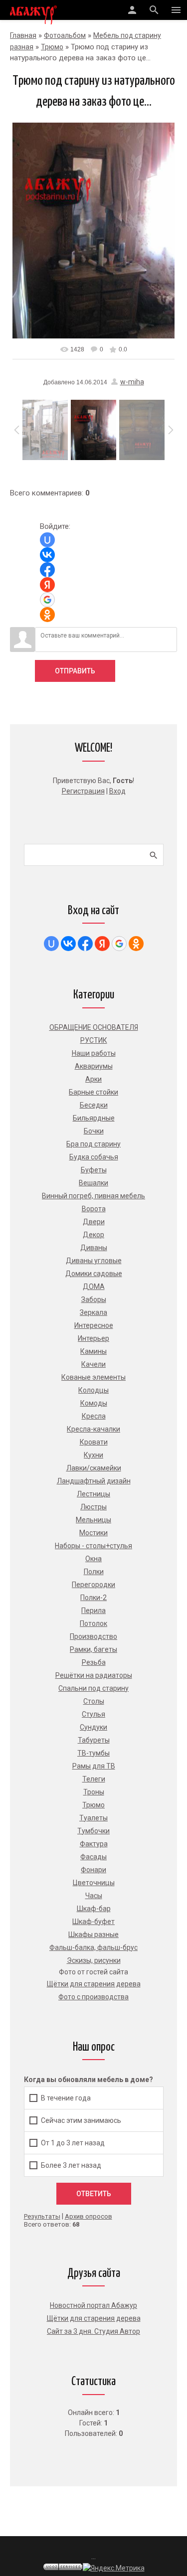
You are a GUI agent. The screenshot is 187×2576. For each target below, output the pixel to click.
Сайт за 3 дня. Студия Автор (93, 2331)
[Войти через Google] (47, 600)
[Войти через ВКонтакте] (47, 555)
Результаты (42, 2216)
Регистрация (83, 791)
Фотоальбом (65, 35)
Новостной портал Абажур (93, 2305)
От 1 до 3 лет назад (73, 2143)
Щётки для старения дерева (94, 2318)
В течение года (66, 2098)
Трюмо (52, 47)
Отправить (75, 671)
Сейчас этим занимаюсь (81, 2120)
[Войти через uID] (47, 540)
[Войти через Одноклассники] (47, 615)
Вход (117, 791)
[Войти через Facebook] (47, 570)
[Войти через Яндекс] (47, 585)
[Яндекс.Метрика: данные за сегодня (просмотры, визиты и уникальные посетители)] (114, 2568)
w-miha (132, 382)
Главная (23, 35)
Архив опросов (89, 2216)
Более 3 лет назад (71, 2165)
